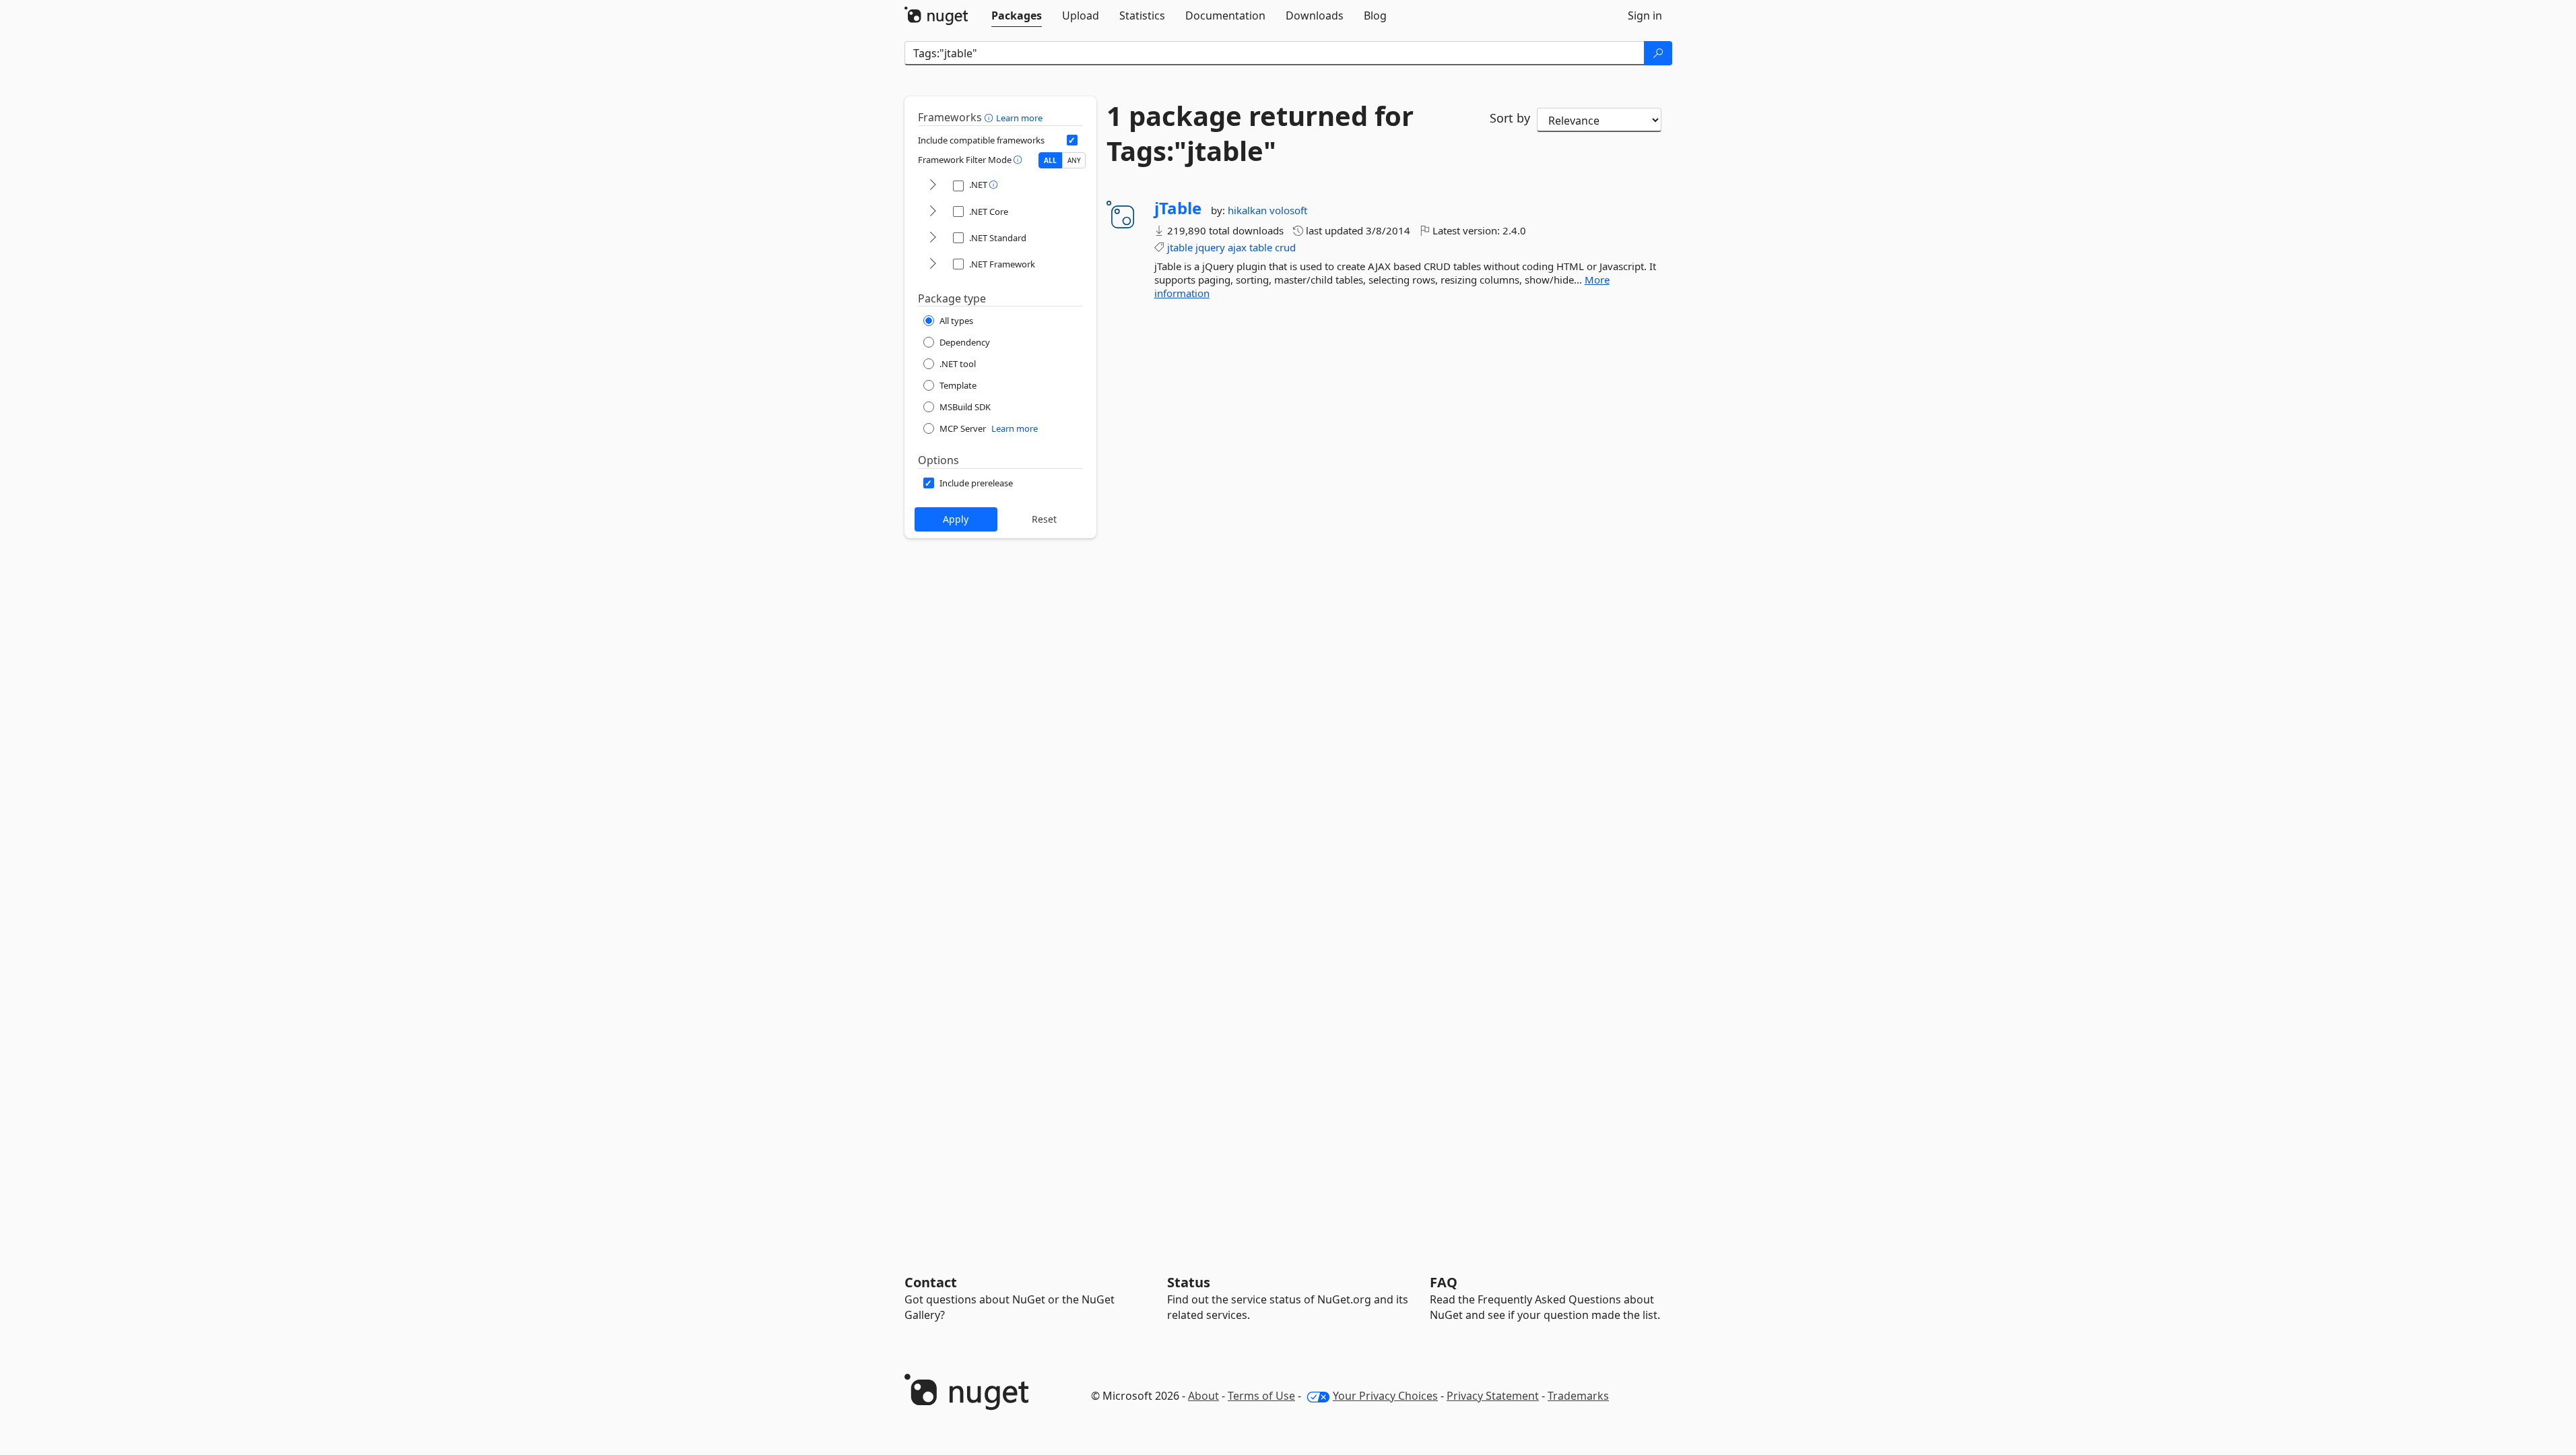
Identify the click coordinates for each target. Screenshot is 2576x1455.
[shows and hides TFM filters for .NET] (933, 186)
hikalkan (1249, 210)
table (1261, 247)
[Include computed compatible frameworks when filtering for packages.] (1072, 140)
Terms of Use (1261, 1396)
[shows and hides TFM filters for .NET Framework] (933, 264)
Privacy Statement (1493, 1396)
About (1203, 1396)
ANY (1074, 160)
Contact (931, 1282)
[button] (990, 117)
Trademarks (1578, 1396)
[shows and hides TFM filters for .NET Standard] (933, 238)
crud (1285, 247)
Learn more (1019, 118)
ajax (1237, 247)
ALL (1050, 160)
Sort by (1510, 118)
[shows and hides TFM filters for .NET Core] (933, 212)
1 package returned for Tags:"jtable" (1260, 133)
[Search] (1658, 53)
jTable (1178, 208)
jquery (1210, 247)
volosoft (1288, 210)
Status (1189, 1282)
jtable (1180, 247)
